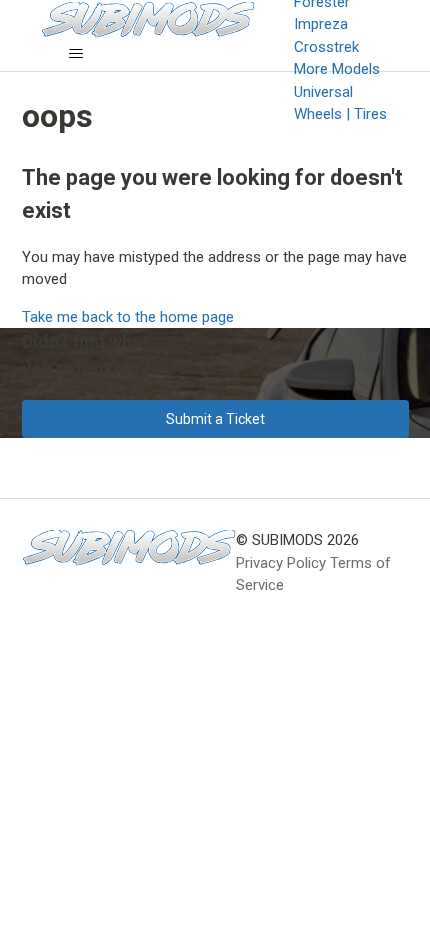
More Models (337, 69)
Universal (323, 92)
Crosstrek (326, 47)
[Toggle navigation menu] (76, 54)
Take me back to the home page (128, 317)
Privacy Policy (281, 563)
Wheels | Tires (340, 114)
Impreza (321, 24)
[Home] (129, 547)
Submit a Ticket (215, 419)
